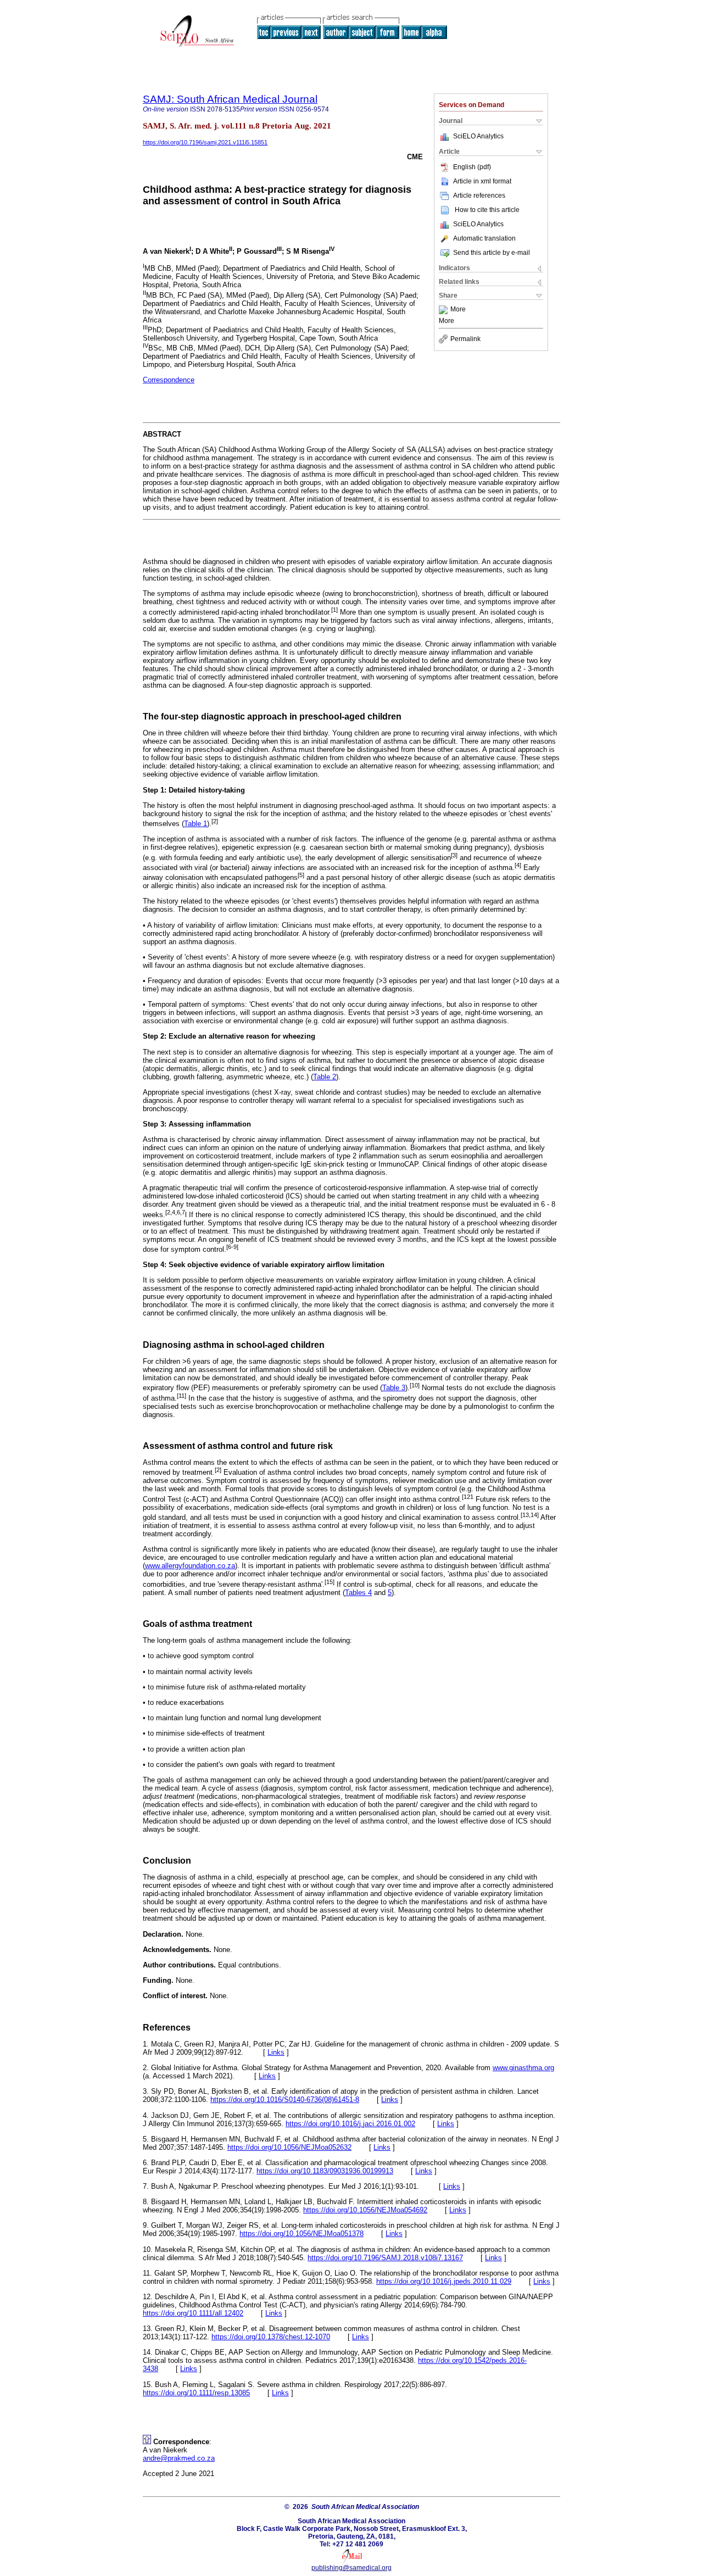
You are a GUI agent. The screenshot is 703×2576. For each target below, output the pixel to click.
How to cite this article (487, 210)
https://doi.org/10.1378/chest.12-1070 (271, 2337)
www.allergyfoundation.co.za (190, 1566)
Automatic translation (484, 238)
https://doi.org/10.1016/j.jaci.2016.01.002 (350, 2124)
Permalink (465, 339)
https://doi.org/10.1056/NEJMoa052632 (289, 2147)
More (458, 310)
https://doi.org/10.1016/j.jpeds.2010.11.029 (444, 2281)
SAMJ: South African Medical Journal (230, 99)
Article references (479, 196)
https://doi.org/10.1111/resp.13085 (196, 2393)
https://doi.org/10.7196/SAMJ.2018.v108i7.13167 (385, 2258)
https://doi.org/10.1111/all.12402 (193, 2313)
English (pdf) (472, 167)
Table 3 (394, 1388)
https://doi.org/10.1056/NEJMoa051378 (302, 2234)
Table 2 (325, 1077)
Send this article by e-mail (492, 253)
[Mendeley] (445, 310)
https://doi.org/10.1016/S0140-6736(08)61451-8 (285, 2100)
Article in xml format (482, 181)
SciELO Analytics (478, 136)
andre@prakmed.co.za (179, 2458)
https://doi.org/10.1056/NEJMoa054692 (365, 2210)
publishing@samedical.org (351, 2568)
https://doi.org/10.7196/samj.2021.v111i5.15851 (205, 142)
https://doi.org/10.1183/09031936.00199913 (325, 2171)
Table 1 (196, 824)
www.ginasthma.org (523, 2068)
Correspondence (169, 380)
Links (276, 2052)
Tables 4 (358, 1593)
